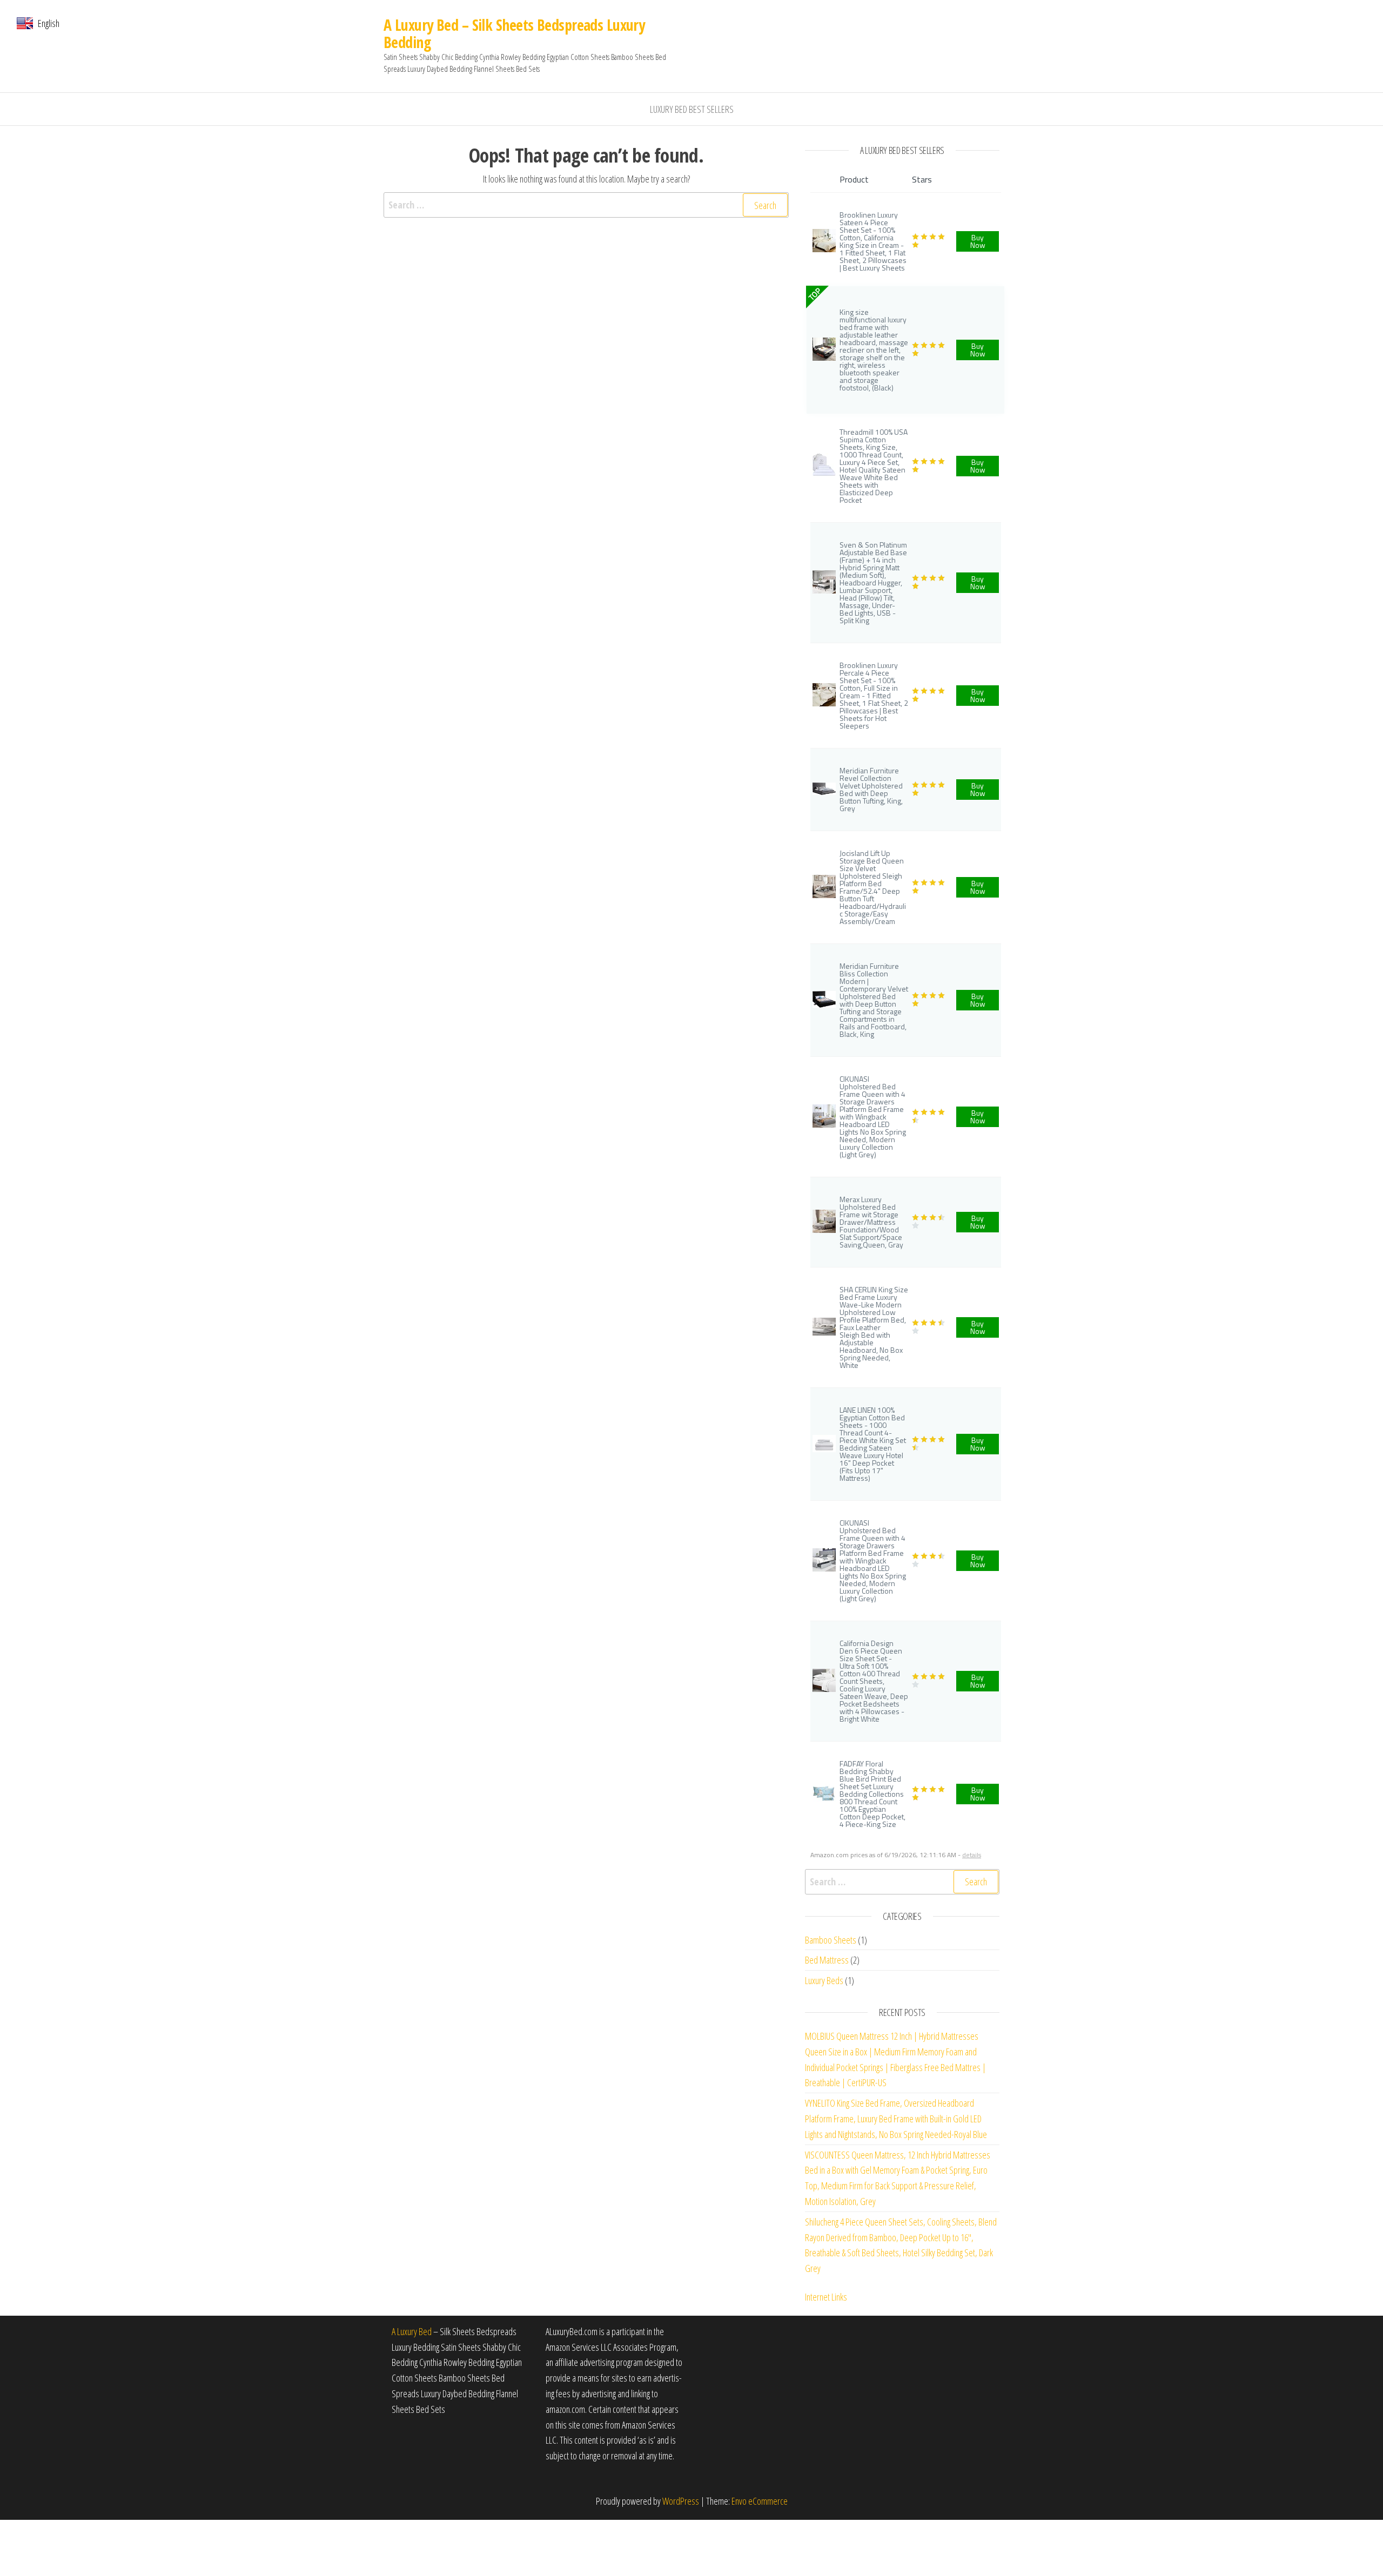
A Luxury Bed (412, 2331)
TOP (814, 294)
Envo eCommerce (760, 2501)
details (972, 1855)
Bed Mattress (827, 1960)
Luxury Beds (824, 1980)
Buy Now (978, 241)
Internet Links (826, 2297)
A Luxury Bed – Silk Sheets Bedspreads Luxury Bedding (514, 33)
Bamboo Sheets (831, 1940)
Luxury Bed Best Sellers (692, 109)
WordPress (681, 2501)
